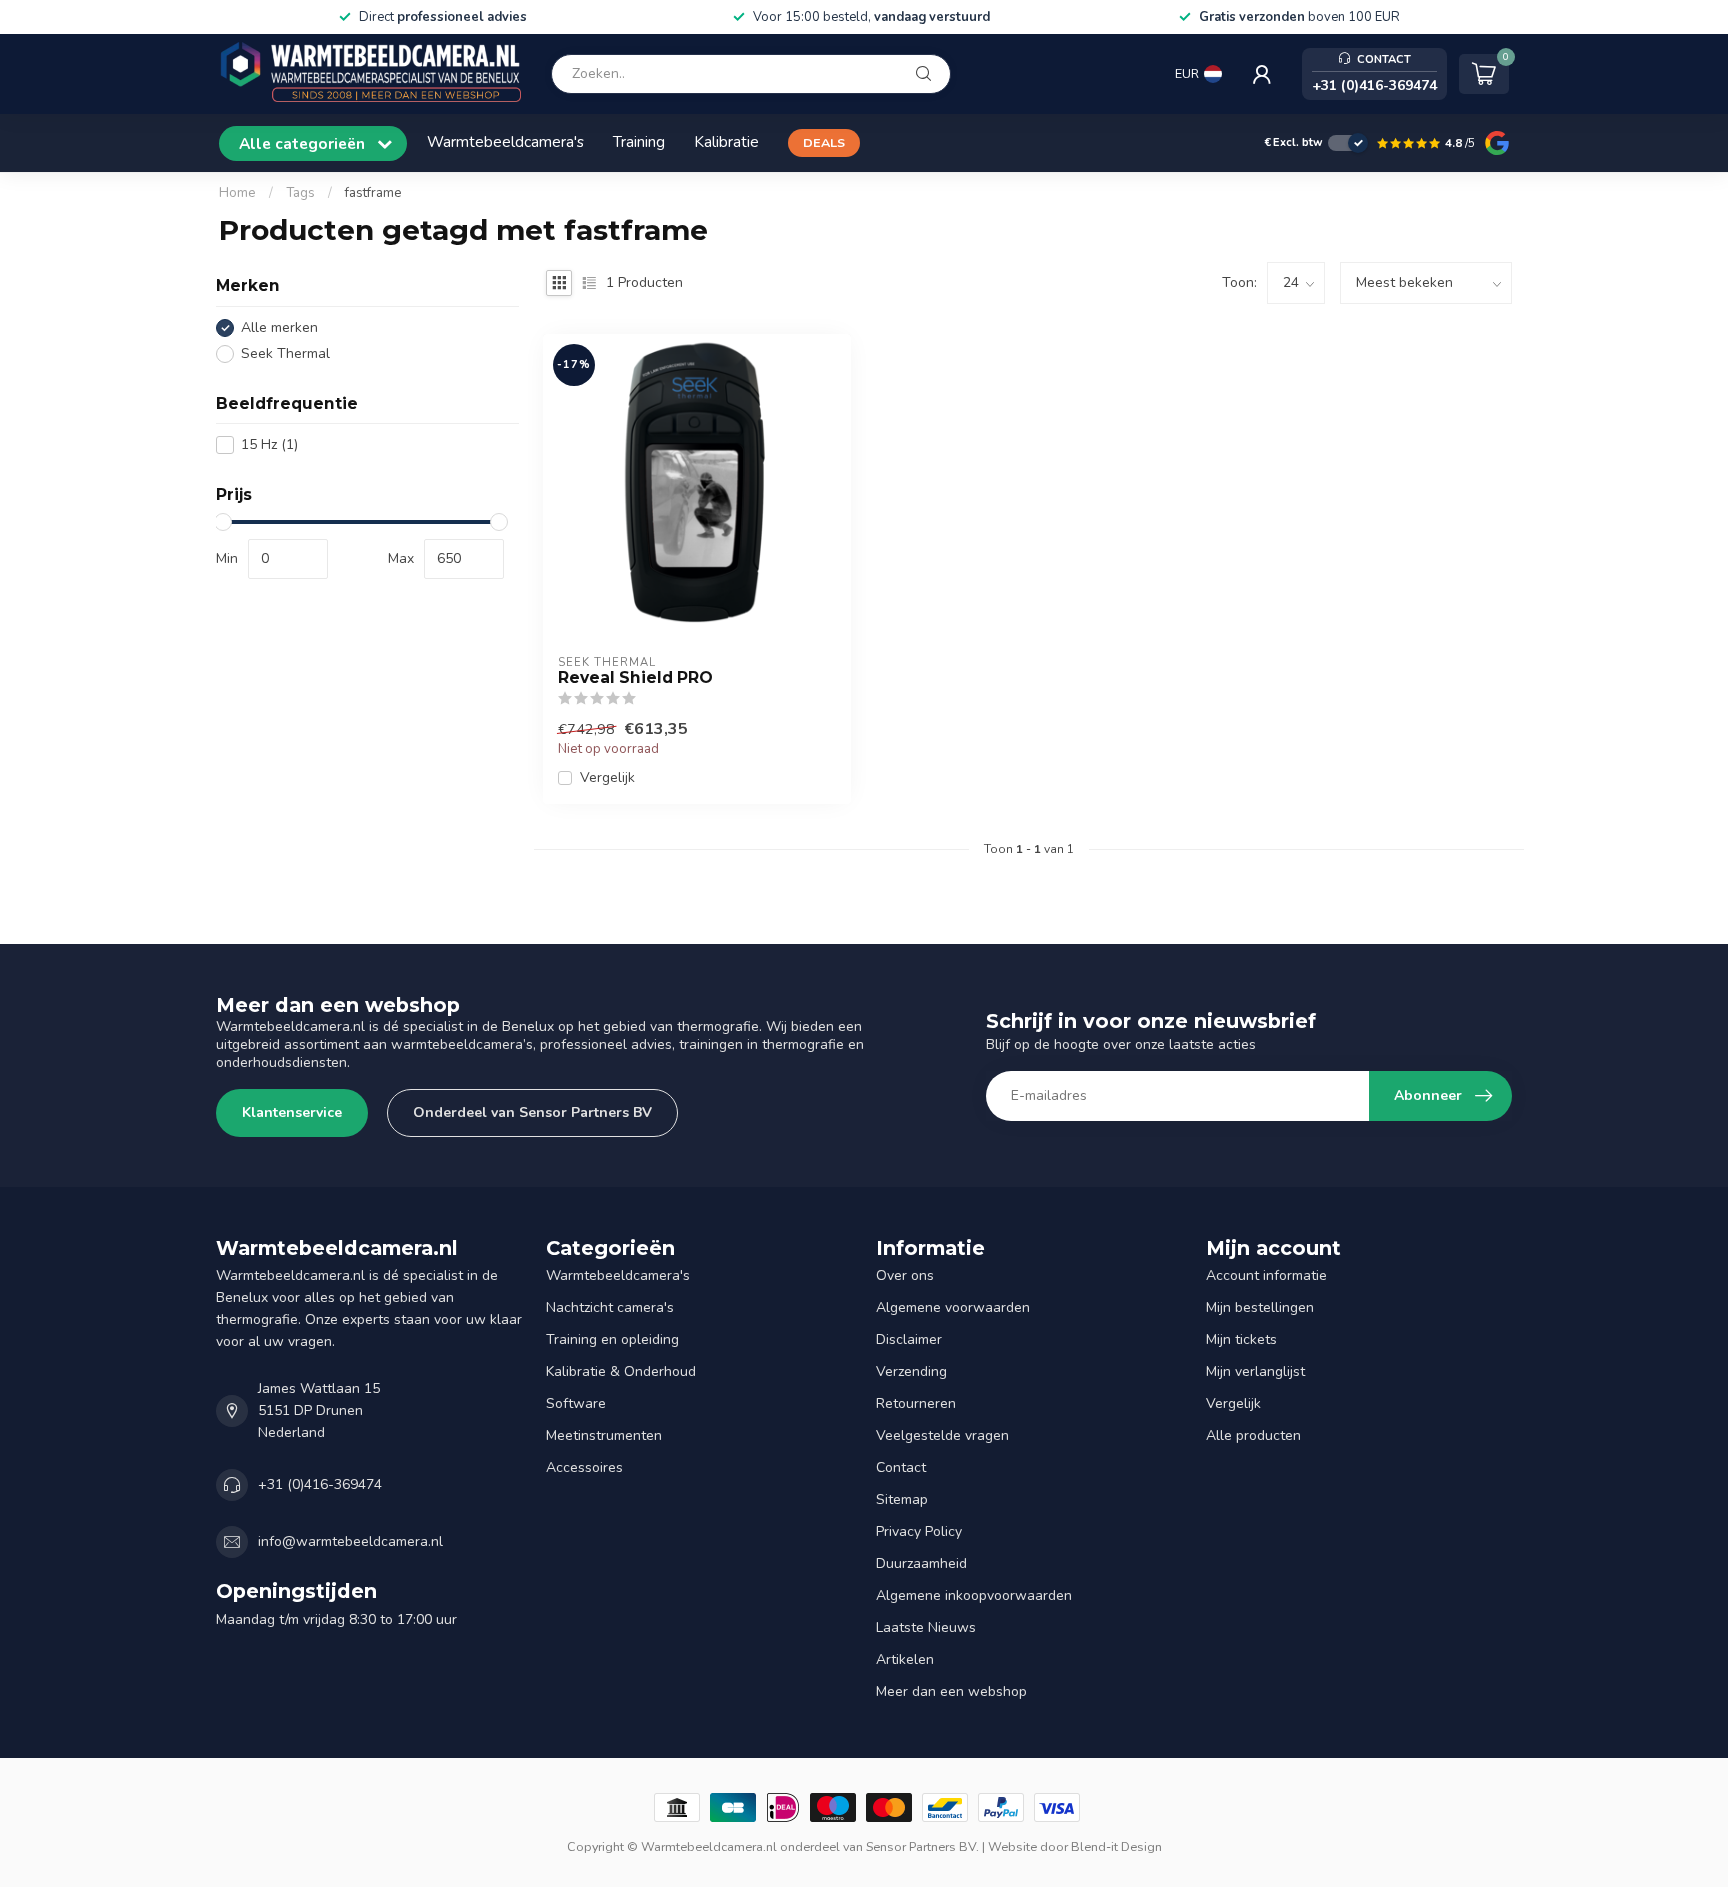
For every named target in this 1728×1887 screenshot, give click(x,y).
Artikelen (905, 1659)
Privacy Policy (919, 1531)
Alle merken (279, 327)
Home (237, 193)
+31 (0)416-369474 (320, 1484)
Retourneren (916, 1403)
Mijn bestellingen (1260, 1307)
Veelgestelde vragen (942, 1435)
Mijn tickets (1241, 1339)
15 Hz (269, 444)
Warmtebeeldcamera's (505, 141)
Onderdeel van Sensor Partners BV (532, 1112)
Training (639, 141)
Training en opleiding (612, 1339)
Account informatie (1266, 1275)
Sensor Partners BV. (922, 1846)
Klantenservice (292, 1112)
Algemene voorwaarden (953, 1307)
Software (576, 1403)
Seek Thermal (285, 353)
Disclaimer (909, 1339)
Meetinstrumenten (604, 1435)
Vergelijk (607, 777)
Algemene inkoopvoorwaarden (974, 1595)
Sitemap (902, 1499)
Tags (300, 193)
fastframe (373, 193)
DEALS (824, 142)
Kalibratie (726, 141)
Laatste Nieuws (926, 1627)
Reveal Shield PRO (635, 678)
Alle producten (1253, 1435)
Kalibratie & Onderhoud (621, 1371)
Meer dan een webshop (951, 1691)
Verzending (911, 1371)
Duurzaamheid (921, 1563)
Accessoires (584, 1467)
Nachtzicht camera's (610, 1307)
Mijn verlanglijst (1255, 1371)
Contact (901, 1467)
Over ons (905, 1275)
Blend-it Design (1116, 1846)
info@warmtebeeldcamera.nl (350, 1541)
